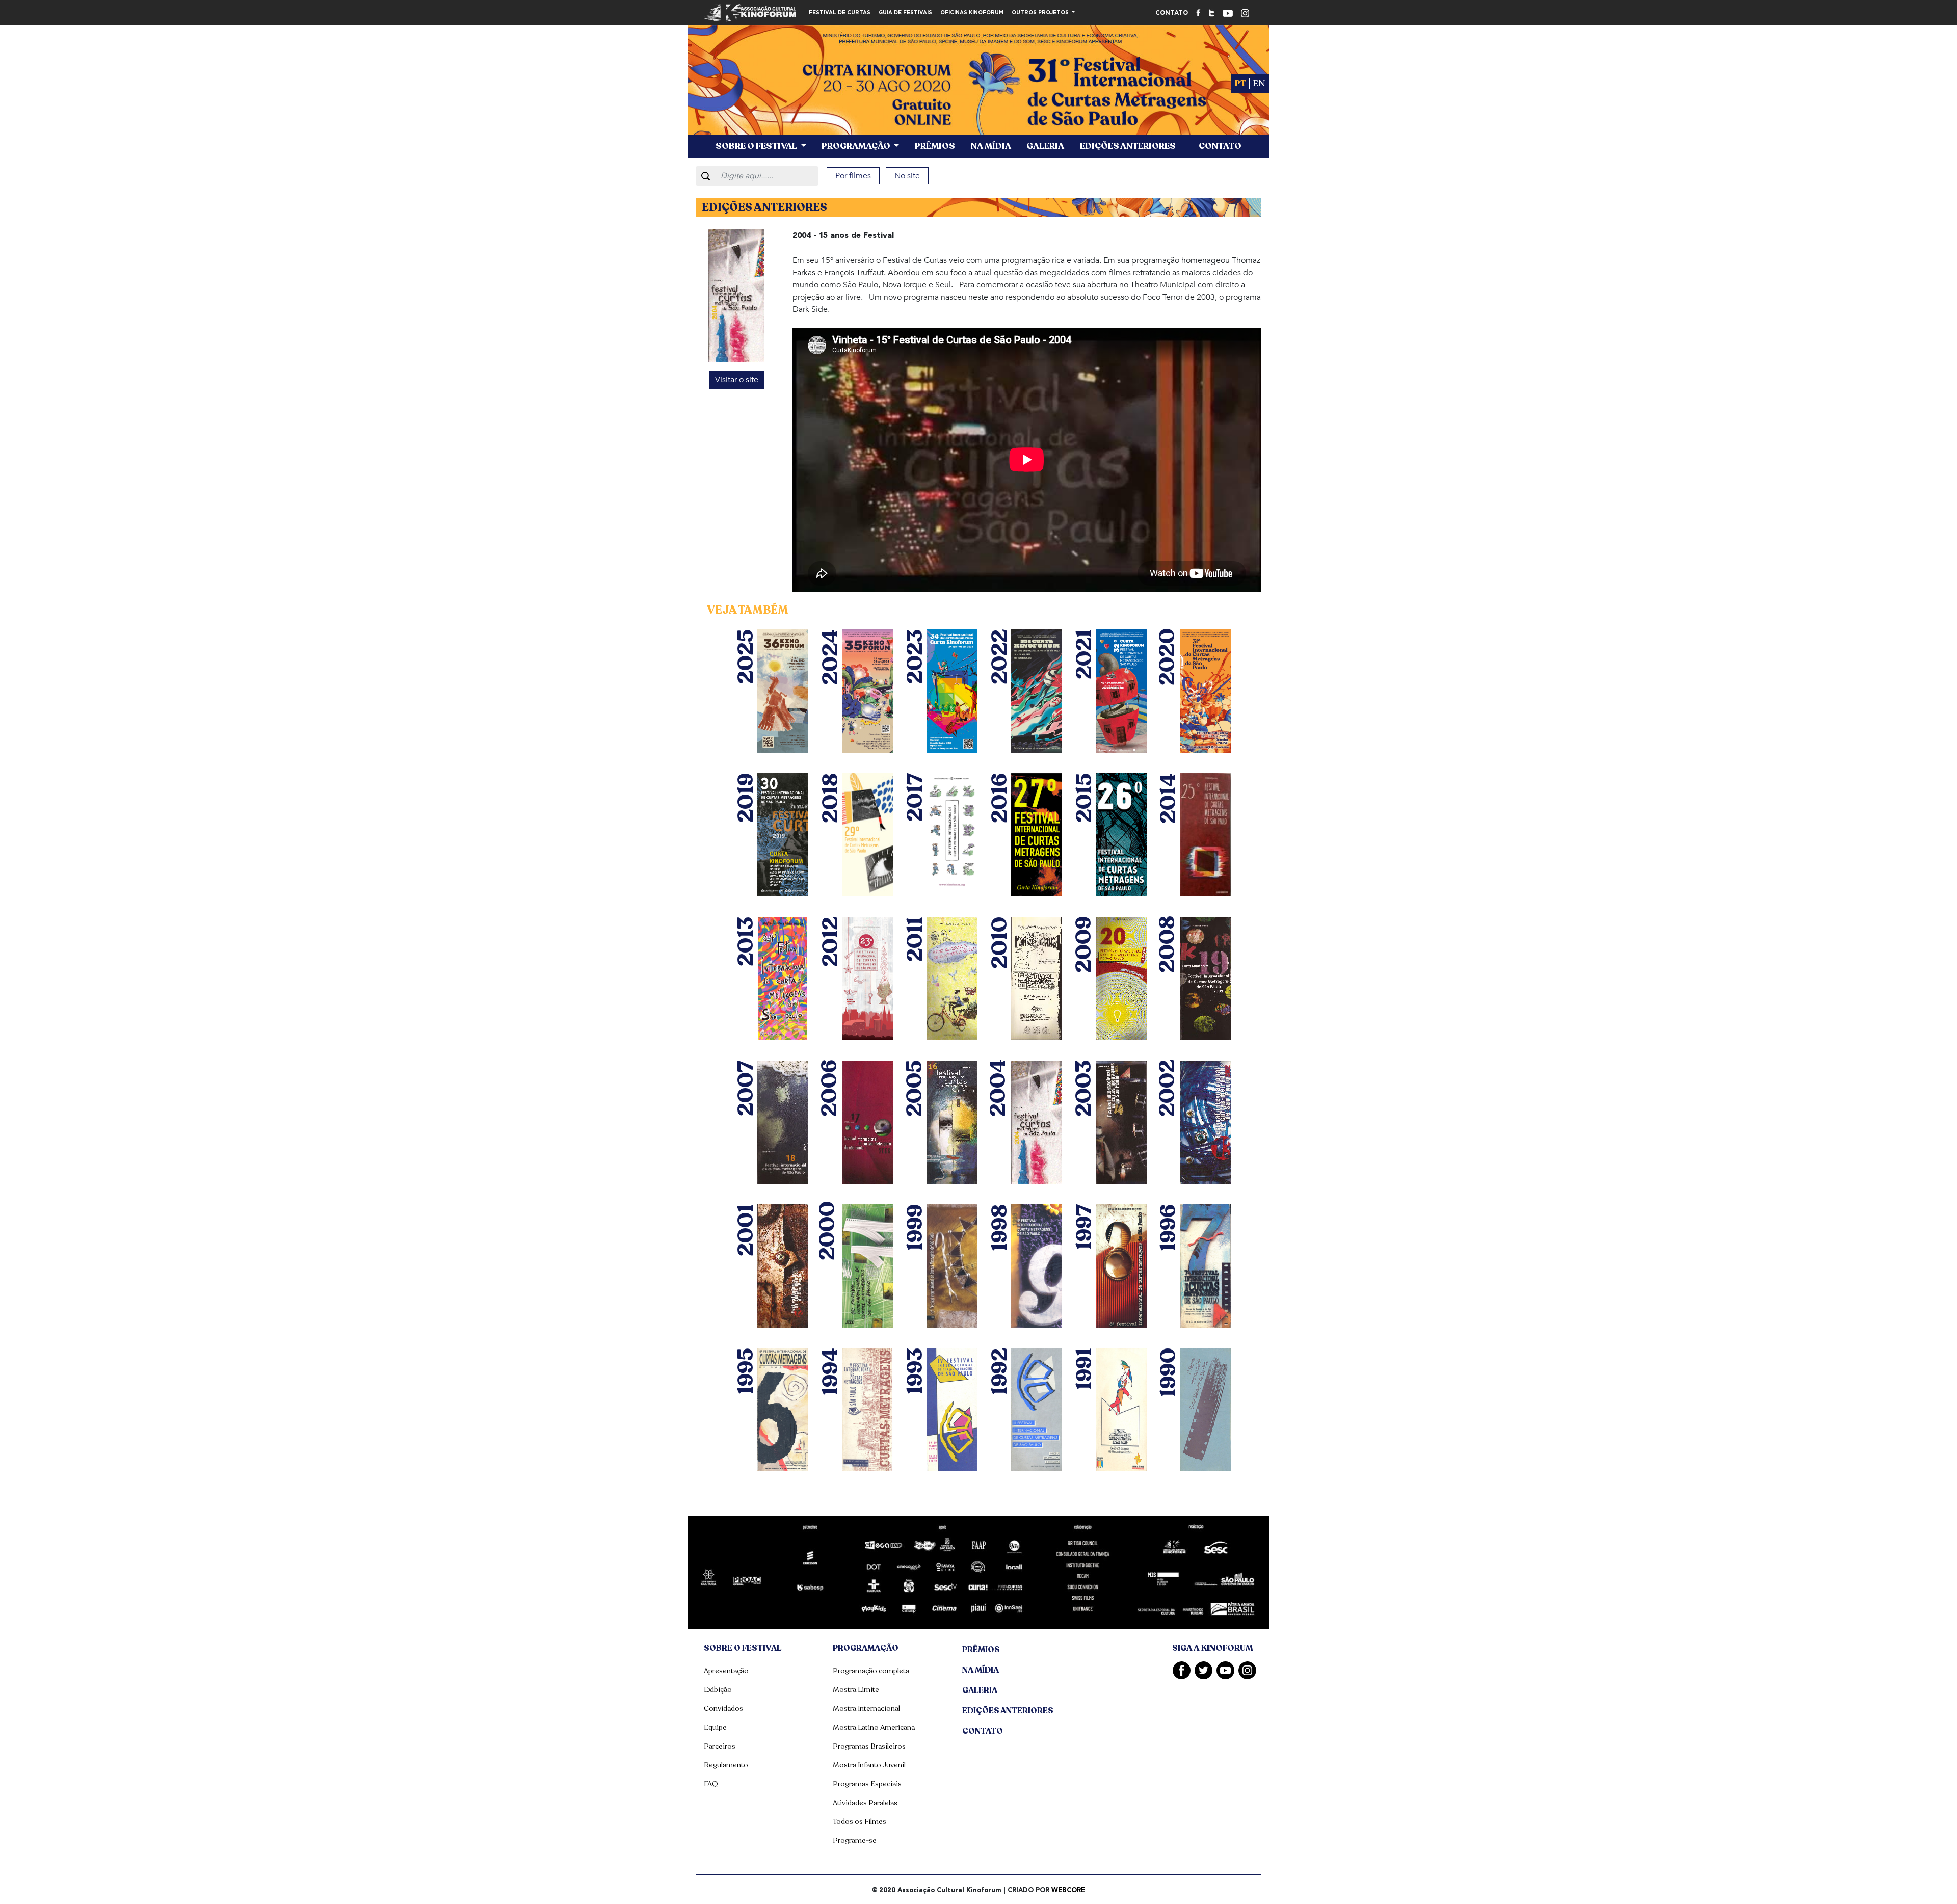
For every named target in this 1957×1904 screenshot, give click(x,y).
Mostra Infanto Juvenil (869, 1765)
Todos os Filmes (860, 1822)
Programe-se (855, 1841)
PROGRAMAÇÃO (866, 1648)
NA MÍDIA (991, 146)
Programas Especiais (867, 1784)
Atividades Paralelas (865, 1803)
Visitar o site (737, 380)
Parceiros (720, 1746)
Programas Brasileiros (869, 1746)
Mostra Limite (856, 1690)
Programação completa (871, 1671)
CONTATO (1172, 13)
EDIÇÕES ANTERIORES (1128, 146)
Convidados (723, 1709)
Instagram (1247, 1670)
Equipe (715, 1727)
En (1259, 83)
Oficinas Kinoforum (972, 13)
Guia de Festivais (905, 13)
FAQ (711, 1784)
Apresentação (726, 1671)
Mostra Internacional (866, 1709)
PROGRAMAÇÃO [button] (857, 146)
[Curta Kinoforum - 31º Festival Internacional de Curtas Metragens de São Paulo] (978, 92)
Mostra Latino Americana (874, 1727)
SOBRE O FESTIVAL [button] (757, 146)
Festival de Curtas (840, 13)
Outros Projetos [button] (1041, 13)
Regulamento (726, 1765)
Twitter (1204, 1670)
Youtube (1225, 1670)
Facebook (1182, 1670)
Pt (1240, 83)
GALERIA (1045, 146)
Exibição (718, 1690)
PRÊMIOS (935, 146)
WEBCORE (1068, 1890)
